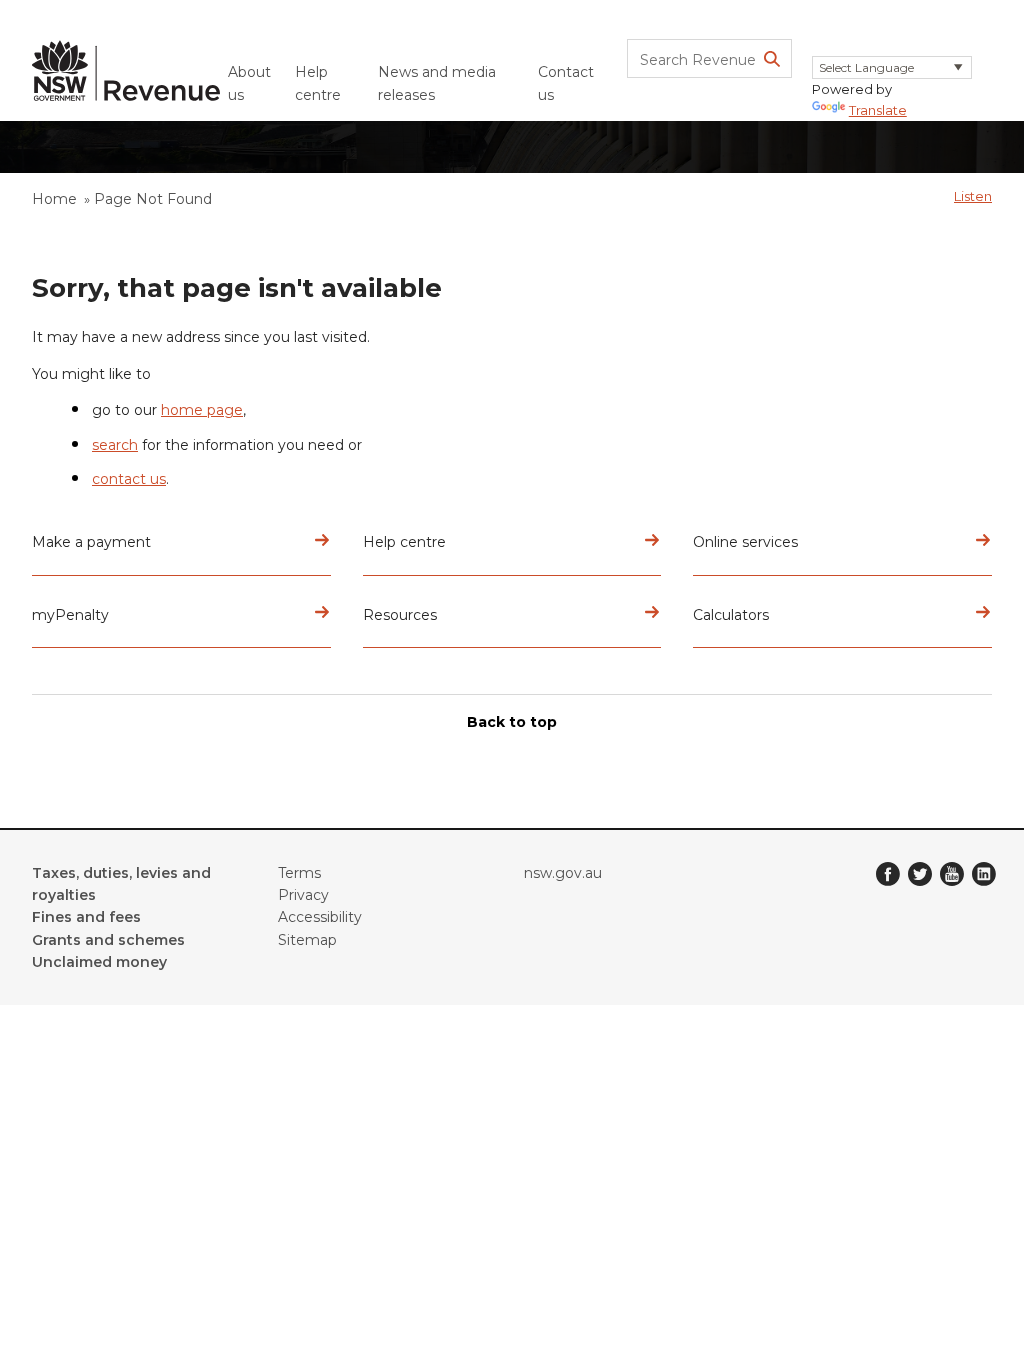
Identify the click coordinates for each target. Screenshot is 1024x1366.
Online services (745, 542)
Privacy (303, 895)
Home (54, 199)
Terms (299, 873)
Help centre (318, 83)
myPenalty (70, 615)
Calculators (731, 615)
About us (249, 83)
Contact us (566, 83)
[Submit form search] (772, 59)
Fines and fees (86, 917)
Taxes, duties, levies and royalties (121, 884)
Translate (878, 110)
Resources (400, 615)
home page (202, 410)
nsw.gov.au (563, 873)
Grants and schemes (108, 940)
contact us (129, 479)
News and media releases (437, 83)
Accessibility (320, 917)
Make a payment (91, 542)
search (115, 445)
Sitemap (307, 940)
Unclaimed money (99, 962)
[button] (973, 196)
